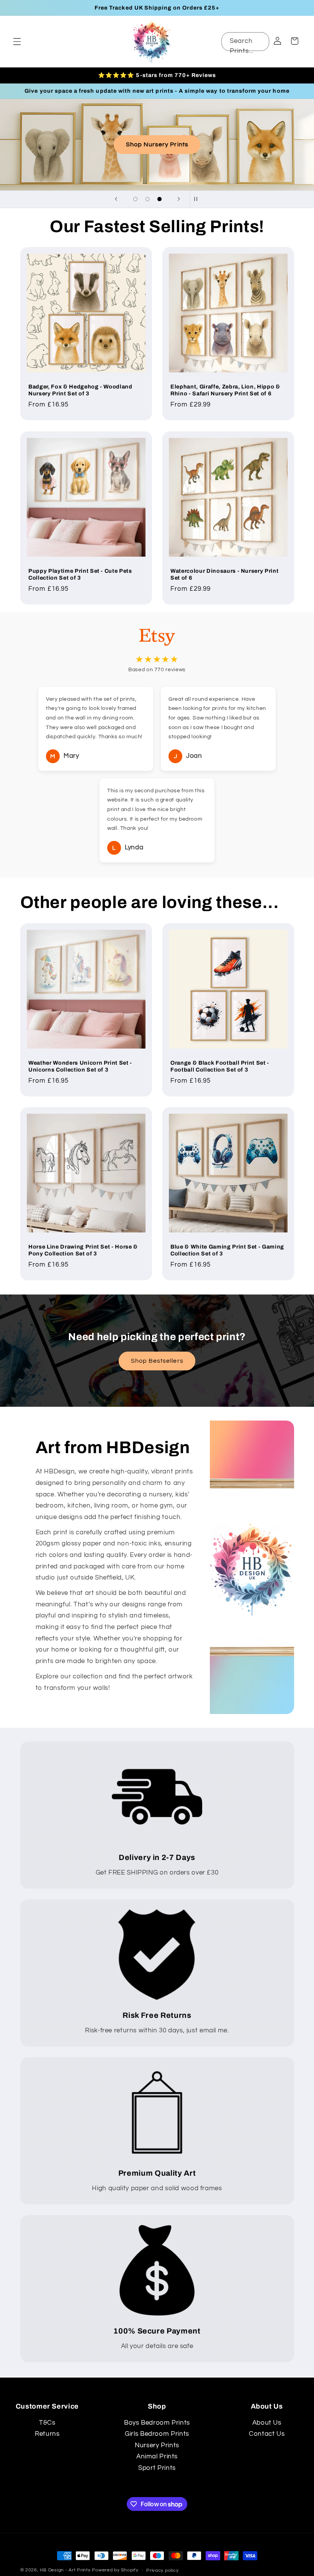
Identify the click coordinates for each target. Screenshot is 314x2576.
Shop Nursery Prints (157, 144)
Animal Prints (157, 2456)
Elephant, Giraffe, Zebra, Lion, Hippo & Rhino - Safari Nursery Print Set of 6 (225, 390)
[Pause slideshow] (198, 199)
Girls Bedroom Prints (157, 2434)
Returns (47, 2434)
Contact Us (267, 2434)
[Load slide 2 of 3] (147, 199)
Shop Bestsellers (157, 1361)
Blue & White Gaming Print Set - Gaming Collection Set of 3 (227, 1250)
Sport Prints (157, 2468)
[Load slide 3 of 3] (160, 199)
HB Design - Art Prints (65, 2570)
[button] (17, 41)
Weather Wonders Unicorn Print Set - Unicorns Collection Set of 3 (80, 1066)
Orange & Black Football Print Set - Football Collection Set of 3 (220, 1066)
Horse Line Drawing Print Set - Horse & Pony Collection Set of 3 (83, 1250)
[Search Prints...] (260, 41)
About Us (267, 2423)
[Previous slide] (116, 199)
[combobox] (245, 42)
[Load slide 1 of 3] (136, 199)
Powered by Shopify (115, 2570)
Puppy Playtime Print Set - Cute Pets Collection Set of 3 (80, 574)
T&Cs (47, 2423)
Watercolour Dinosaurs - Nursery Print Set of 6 (224, 574)
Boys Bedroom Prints (157, 2423)
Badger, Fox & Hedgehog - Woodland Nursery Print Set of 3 (80, 390)
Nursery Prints (157, 2445)
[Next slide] (179, 199)
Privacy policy (162, 2570)
